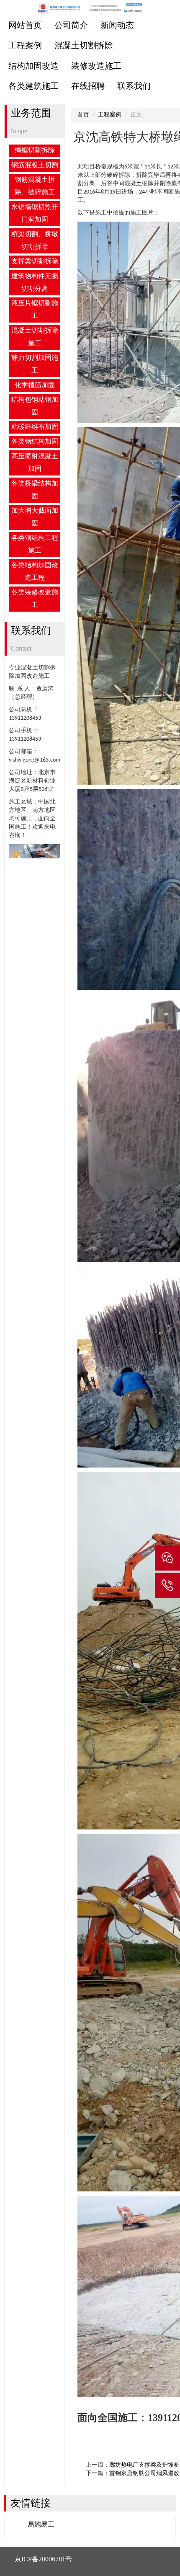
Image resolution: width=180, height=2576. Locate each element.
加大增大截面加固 (35, 517)
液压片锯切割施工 (35, 310)
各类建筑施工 (33, 87)
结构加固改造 (33, 67)
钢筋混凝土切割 (35, 165)
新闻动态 (117, 26)
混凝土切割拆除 (84, 46)
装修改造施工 (96, 67)
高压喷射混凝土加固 (35, 463)
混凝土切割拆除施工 (35, 337)
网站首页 (25, 26)
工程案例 (25, 46)
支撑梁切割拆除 (35, 262)
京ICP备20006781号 (43, 2559)
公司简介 (71, 26)
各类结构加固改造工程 (35, 572)
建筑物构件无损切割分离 (35, 283)
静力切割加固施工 (35, 364)
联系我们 (134, 87)
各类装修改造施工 (35, 599)
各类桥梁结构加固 (35, 490)
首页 (83, 115)
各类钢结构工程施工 (35, 545)
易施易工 (41, 2524)
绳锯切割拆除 (35, 151)
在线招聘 (88, 87)
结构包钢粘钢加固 (35, 406)
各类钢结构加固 (35, 442)
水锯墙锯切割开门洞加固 (35, 214)
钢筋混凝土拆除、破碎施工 (35, 186)
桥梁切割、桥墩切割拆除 (35, 241)
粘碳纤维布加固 (35, 427)
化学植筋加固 (35, 385)
